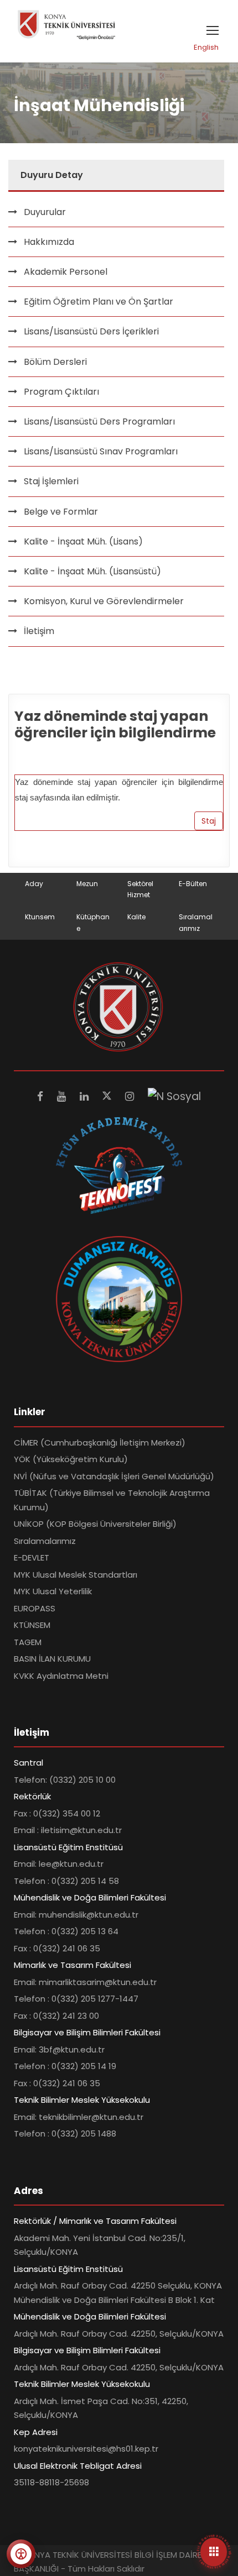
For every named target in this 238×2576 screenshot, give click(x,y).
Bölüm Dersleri (55, 362)
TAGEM (28, 1642)
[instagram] (131, 1096)
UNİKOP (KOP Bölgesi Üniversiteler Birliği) (95, 1524)
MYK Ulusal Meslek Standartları (76, 1575)
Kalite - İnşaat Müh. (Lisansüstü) (92, 571)
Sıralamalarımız (45, 1541)
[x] (108, 1096)
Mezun (87, 884)
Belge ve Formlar (61, 512)
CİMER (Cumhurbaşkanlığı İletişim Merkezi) (100, 1443)
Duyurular (45, 212)
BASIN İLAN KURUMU (52, 1659)
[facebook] (42, 1096)
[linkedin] (86, 1096)
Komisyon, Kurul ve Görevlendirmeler (104, 601)
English (206, 47)
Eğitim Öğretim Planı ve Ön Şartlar (99, 302)
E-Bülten (193, 884)
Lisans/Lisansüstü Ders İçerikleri (91, 331)
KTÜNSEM (32, 1625)
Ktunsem (40, 917)
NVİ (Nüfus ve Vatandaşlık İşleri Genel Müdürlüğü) (114, 1476)
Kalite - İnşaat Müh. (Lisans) (83, 541)
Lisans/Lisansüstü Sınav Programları (101, 451)
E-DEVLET (32, 1557)
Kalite (136, 917)
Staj (209, 821)
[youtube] (63, 1096)
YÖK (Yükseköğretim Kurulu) (71, 1459)
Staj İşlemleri (51, 481)
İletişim (39, 631)
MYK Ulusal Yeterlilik (53, 1591)
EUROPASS (35, 1608)
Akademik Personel (66, 272)
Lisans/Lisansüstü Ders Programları (99, 422)
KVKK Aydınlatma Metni (61, 1676)
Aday (34, 884)
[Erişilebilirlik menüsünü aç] (21, 2554)
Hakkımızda (49, 242)
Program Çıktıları (61, 392)
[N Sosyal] (174, 1096)
